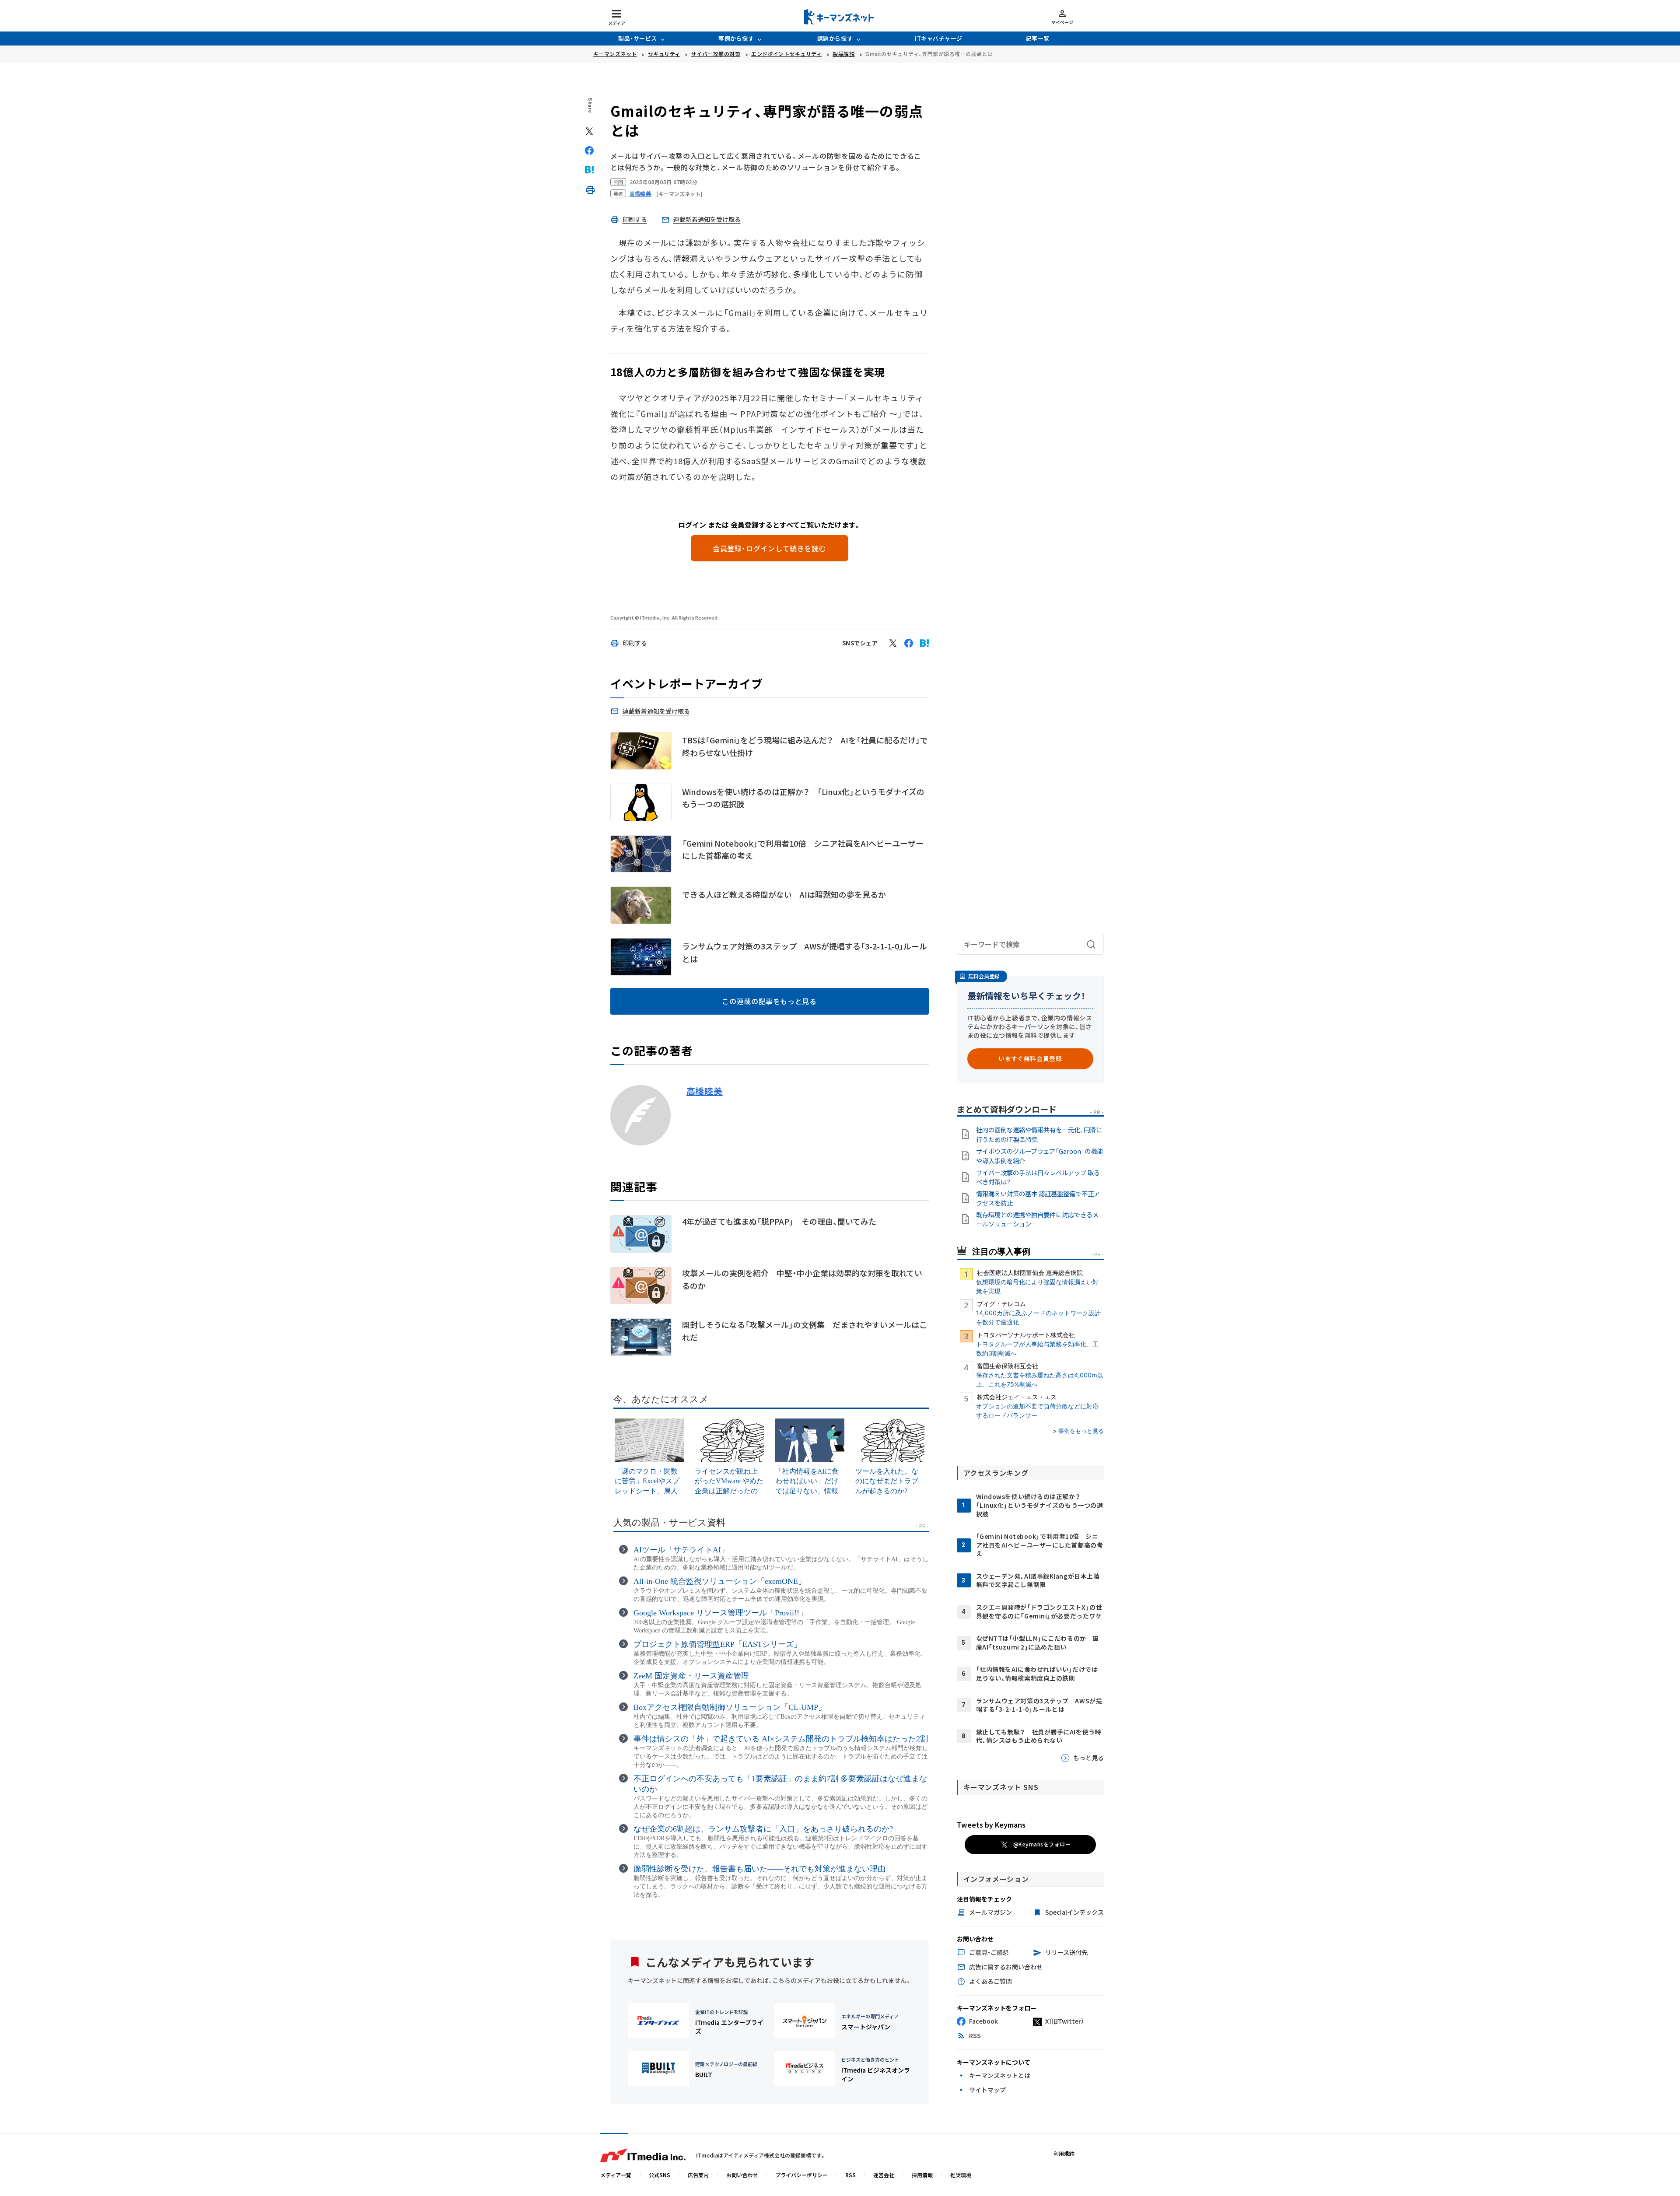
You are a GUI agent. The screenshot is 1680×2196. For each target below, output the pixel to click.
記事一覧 (1037, 38)
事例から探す (736, 38)
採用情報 (922, 2175)
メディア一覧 (616, 2175)
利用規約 (1064, 2153)
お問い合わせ (742, 2175)
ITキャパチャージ (939, 38)
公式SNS (660, 2175)
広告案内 (698, 2175)
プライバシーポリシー (801, 2175)
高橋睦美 (705, 1091)
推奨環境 (961, 2175)
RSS (850, 2175)
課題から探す (835, 38)
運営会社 (884, 2175)
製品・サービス (638, 38)
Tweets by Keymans (991, 1825)
